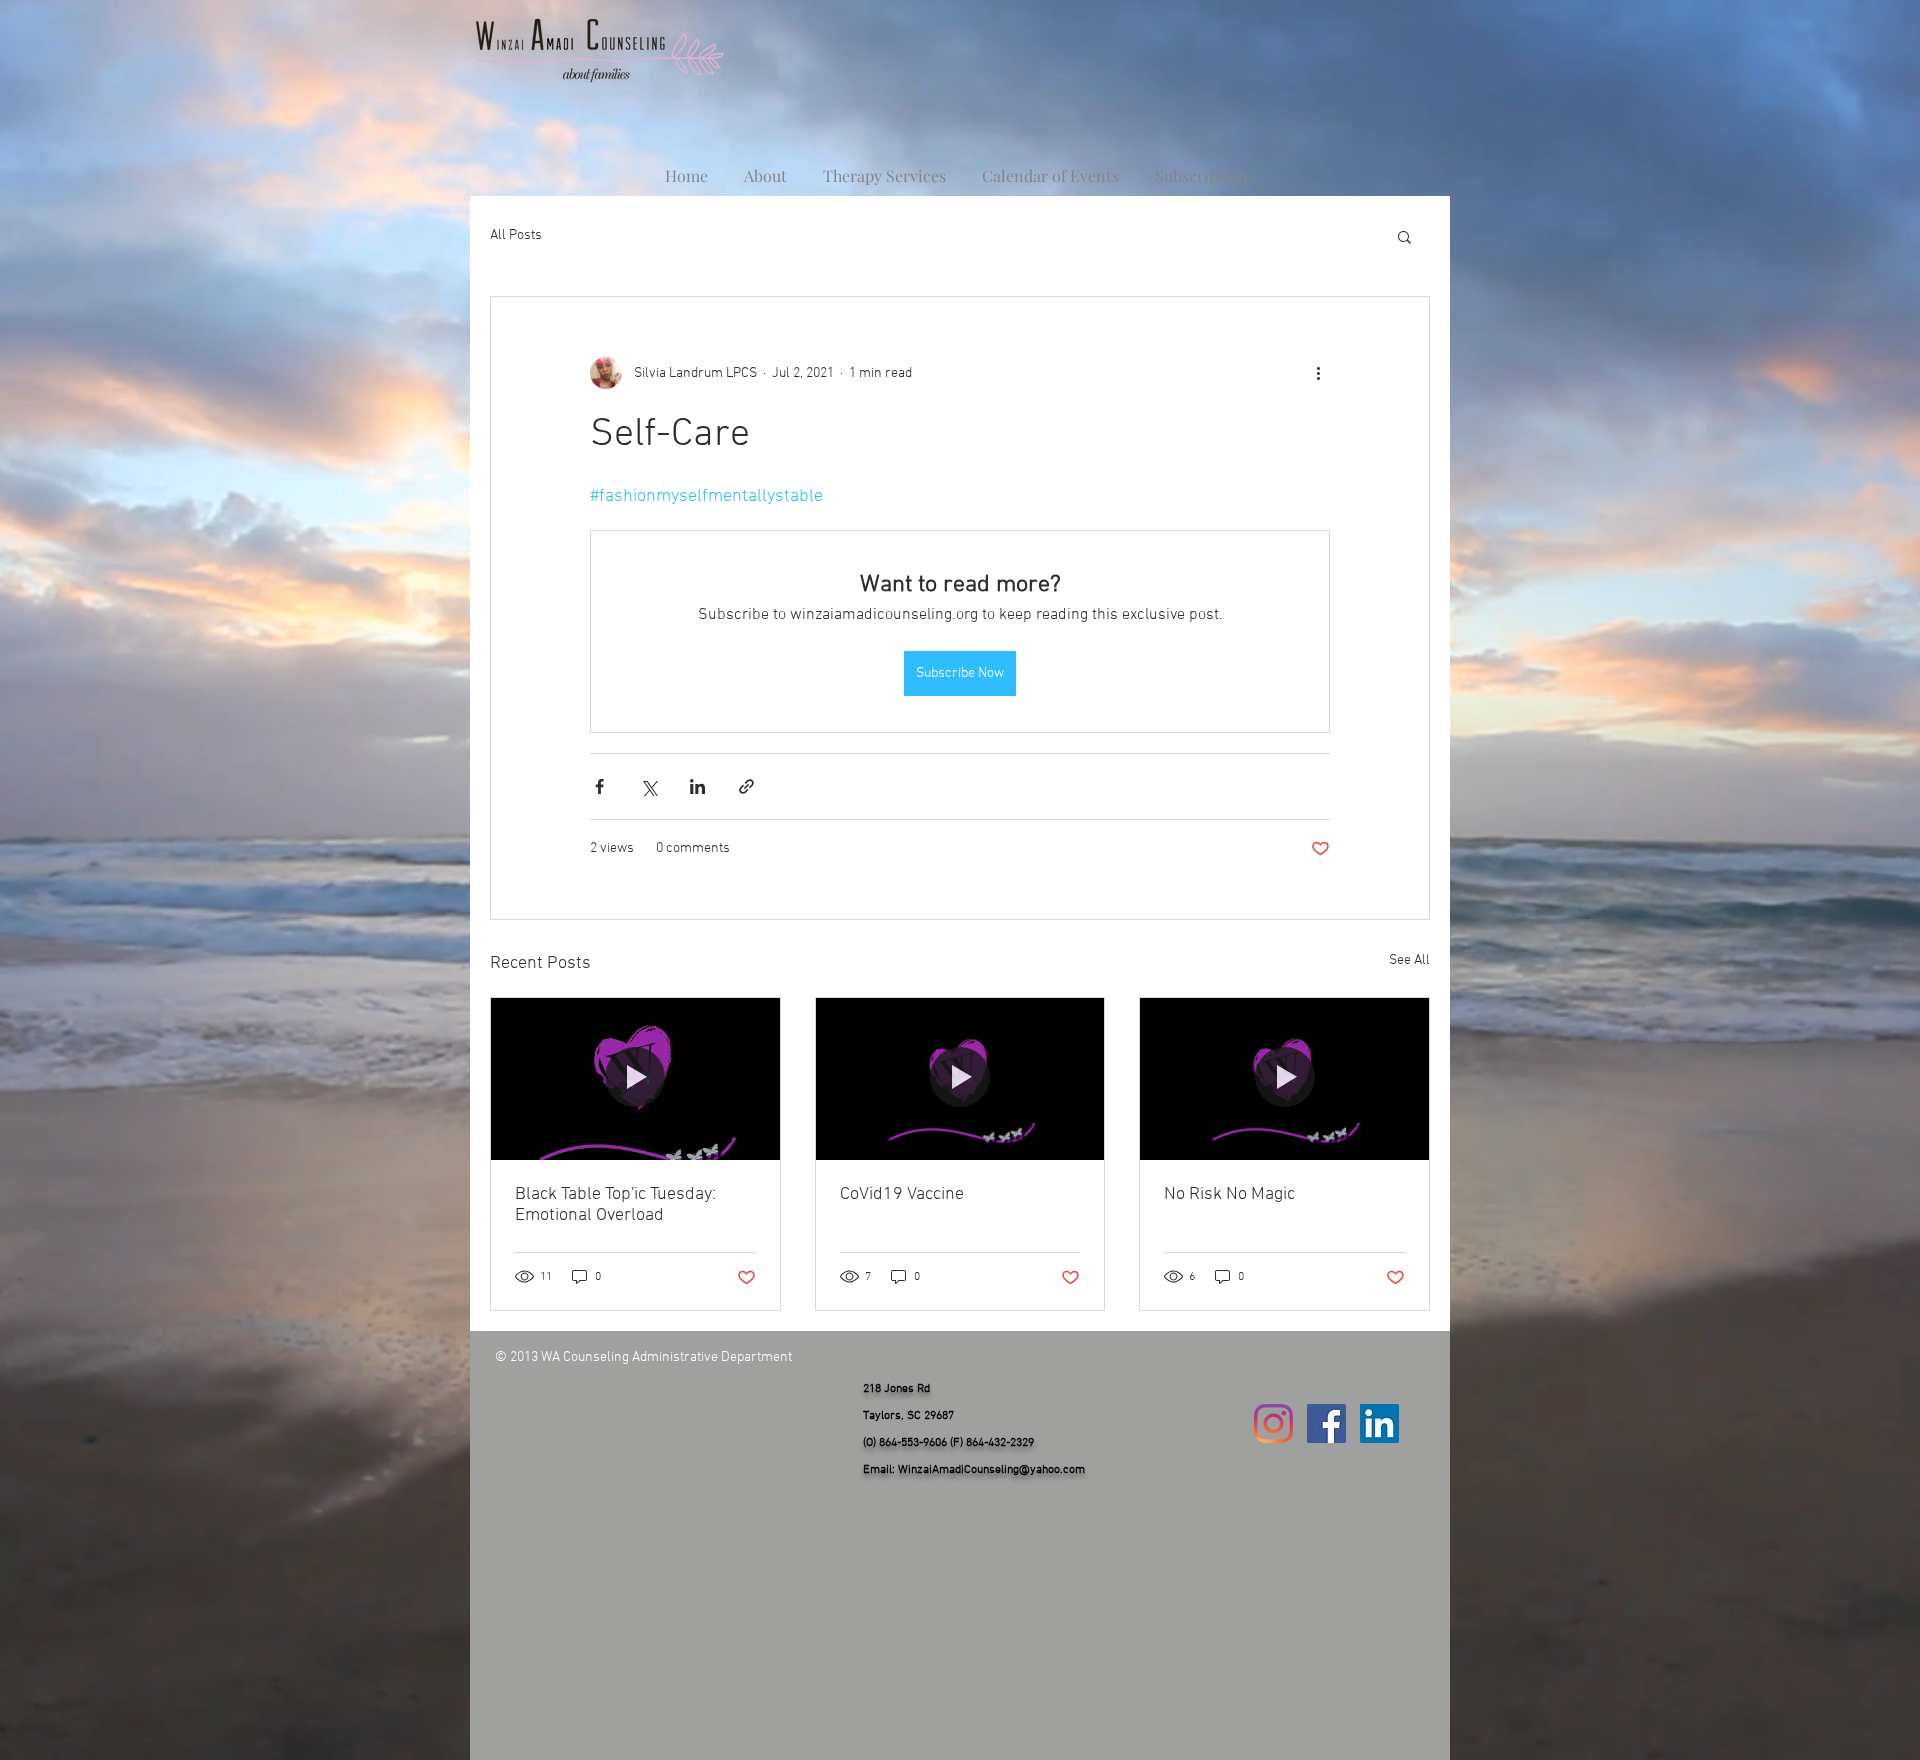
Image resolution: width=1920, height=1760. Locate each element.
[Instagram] (1273, 1423)
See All (1409, 960)
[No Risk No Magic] (1284, 1079)
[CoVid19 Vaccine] (960, 1079)
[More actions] (1318, 373)
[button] (1404, 236)
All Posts (516, 235)
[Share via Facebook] (599, 786)
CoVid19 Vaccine (902, 1194)
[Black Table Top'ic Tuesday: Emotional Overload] (635, 1079)
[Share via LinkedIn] (697, 786)
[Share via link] (746, 786)
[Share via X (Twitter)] (648, 786)
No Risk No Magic (1229, 1194)
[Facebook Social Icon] (1326, 1423)
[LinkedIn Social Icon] (1379, 1423)
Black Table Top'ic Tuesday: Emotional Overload (615, 1205)
